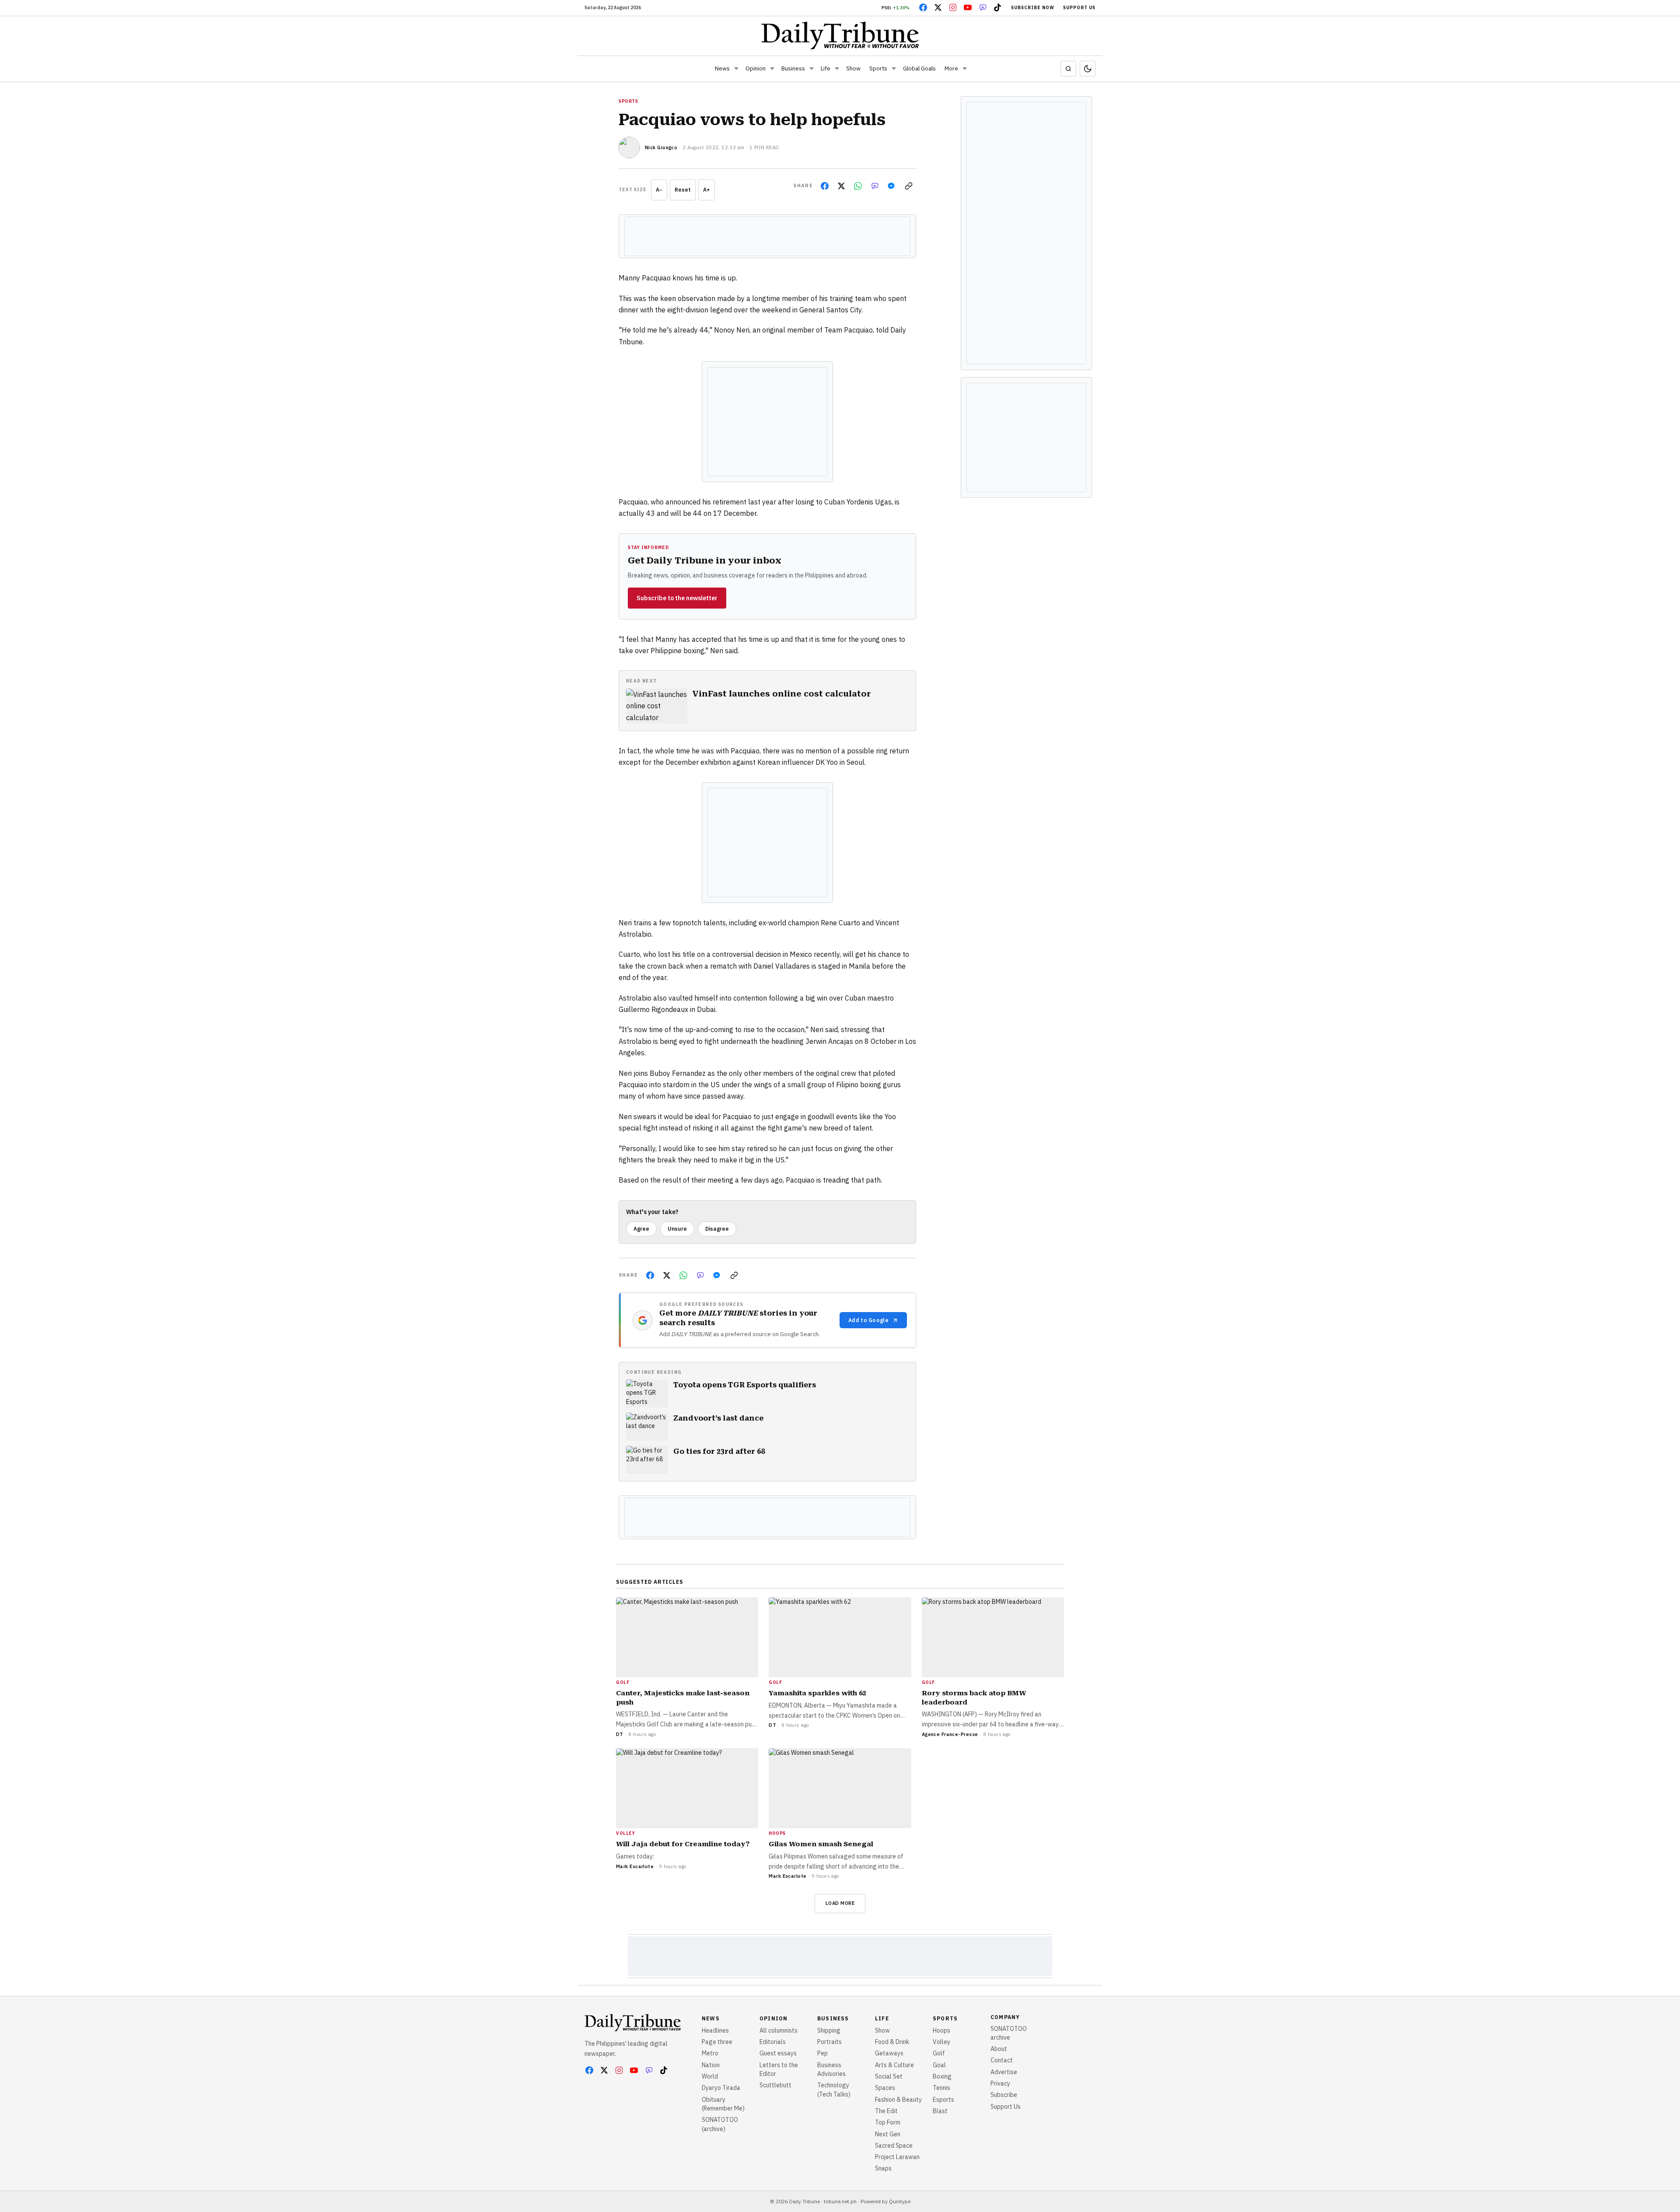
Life (826, 68)
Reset (683, 190)
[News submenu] (736, 69)
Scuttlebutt (775, 2085)
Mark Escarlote (635, 1866)
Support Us (1079, 8)
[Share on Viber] (875, 186)
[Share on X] (841, 186)
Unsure (677, 1229)
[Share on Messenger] (891, 186)
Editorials (773, 2042)
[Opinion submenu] (772, 69)
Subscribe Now (1033, 8)
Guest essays (778, 2053)
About (999, 2049)
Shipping (829, 2030)
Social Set (889, 2076)
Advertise (1004, 2072)
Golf (939, 2053)
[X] (938, 7)
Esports (943, 2100)
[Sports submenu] (894, 69)
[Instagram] (953, 7)
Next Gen (888, 2134)
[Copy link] (909, 186)
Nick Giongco (661, 147)
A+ (707, 190)
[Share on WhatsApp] (858, 186)
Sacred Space (894, 2145)
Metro (710, 2053)
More (951, 68)
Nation (711, 2065)
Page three (717, 2042)
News (722, 68)
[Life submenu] (837, 69)
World (710, 2076)
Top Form (888, 2122)
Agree (641, 1229)
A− (659, 190)
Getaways (889, 2053)
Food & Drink (892, 2042)
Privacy (1000, 2083)
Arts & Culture (894, 2065)
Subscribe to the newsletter (677, 598)
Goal (939, 2065)
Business (793, 68)
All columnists (779, 2030)
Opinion (756, 68)
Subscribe (1004, 2095)
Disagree (717, 1229)
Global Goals (919, 68)
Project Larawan (897, 2157)
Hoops (941, 2030)
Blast (940, 2111)
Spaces (885, 2088)
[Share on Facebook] (825, 186)
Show (853, 68)
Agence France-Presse (950, 1734)
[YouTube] (968, 7)
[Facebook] (923, 7)
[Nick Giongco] (629, 147)
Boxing (942, 2076)
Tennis (941, 2088)
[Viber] (983, 7)
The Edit (886, 2111)
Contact (1002, 2060)
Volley (941, 2042)
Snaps (883, 2168)
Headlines (715, 2030)
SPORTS (628, 101)
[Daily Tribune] (840, 35)
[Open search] (1068, 69)
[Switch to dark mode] (1088, 69)
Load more (840, 1903)
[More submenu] (965, 69)
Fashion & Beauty (898, 2100)
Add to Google (868, 1320)
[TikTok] (997, 7)
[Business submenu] (812, 69)
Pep (822, 2053)
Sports (878, 68)
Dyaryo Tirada (721, 2088)
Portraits (829, 2042)
